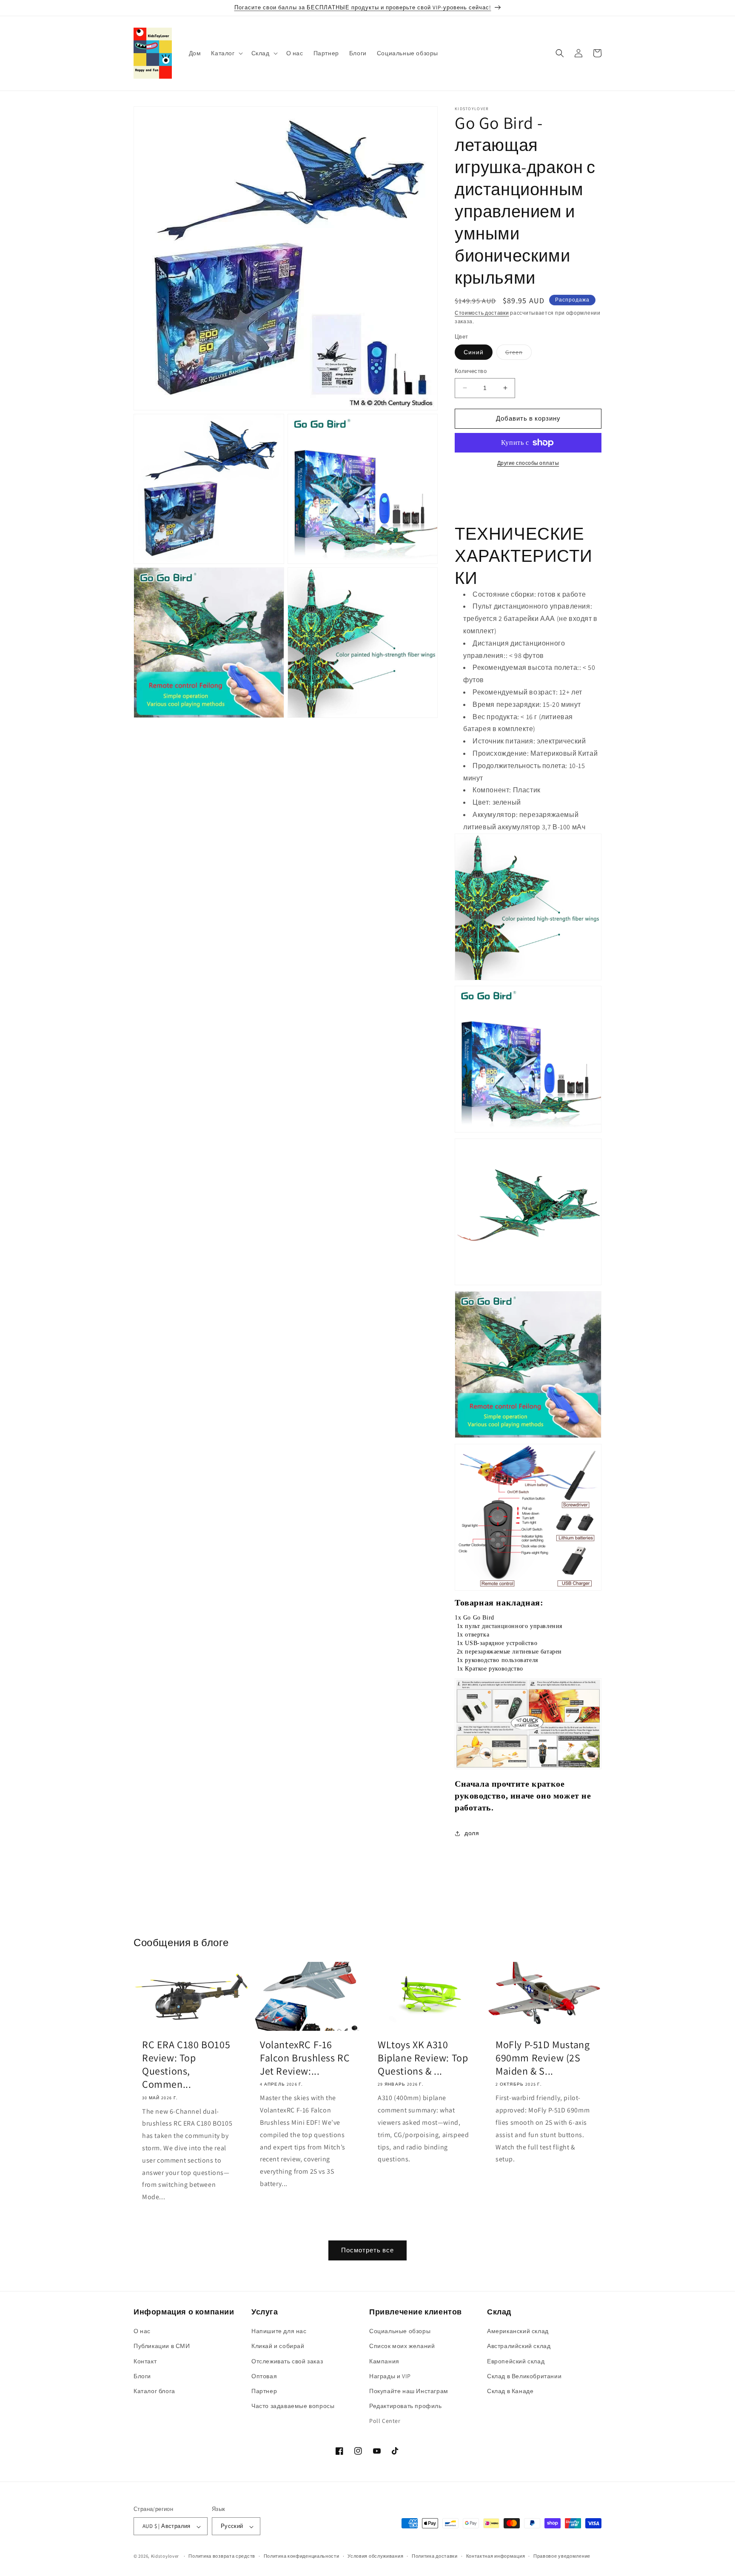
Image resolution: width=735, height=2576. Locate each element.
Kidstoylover (165, 2556)
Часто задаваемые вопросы (293, 2406)
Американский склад (518, 2331)
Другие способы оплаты (528, 463)
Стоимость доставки (482, 313)
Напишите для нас (279, 2331)
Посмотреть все (367, 2250)
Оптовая (264, 2376)
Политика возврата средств (222, 2556)
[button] (226, 53)
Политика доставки (435, 2556)
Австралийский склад (519, 2346)
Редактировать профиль (406, 2406)
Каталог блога (154, 2391)
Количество (471, 371)
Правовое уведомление (562, 2556)
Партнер (264, 2391)
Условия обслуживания (375, 2556)
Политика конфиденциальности (302, 2556)
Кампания (384, 2361)
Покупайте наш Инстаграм (409, 2391)
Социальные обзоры (400, 2331)
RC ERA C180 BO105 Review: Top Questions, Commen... (186, 2065)
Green (518, 354)
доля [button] (472, 1833)
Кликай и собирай (278, 2346)
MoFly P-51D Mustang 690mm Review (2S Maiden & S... (543, 2058)
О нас (142, 2331)
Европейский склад (516, 2361)
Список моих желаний (402, 2346)
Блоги (142, 2376)
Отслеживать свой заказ (287, 2361)
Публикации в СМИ (162, 2346)
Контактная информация (496, 2556)
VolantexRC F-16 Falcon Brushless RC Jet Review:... (305, 2058)
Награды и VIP (390, 2376)
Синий (474, 352)
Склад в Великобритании (524, 2376)
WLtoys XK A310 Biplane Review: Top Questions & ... (423, 2058)
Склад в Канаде (510, 2391)
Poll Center (385, 2421)
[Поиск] (560, 53)
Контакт (145, 2361)
